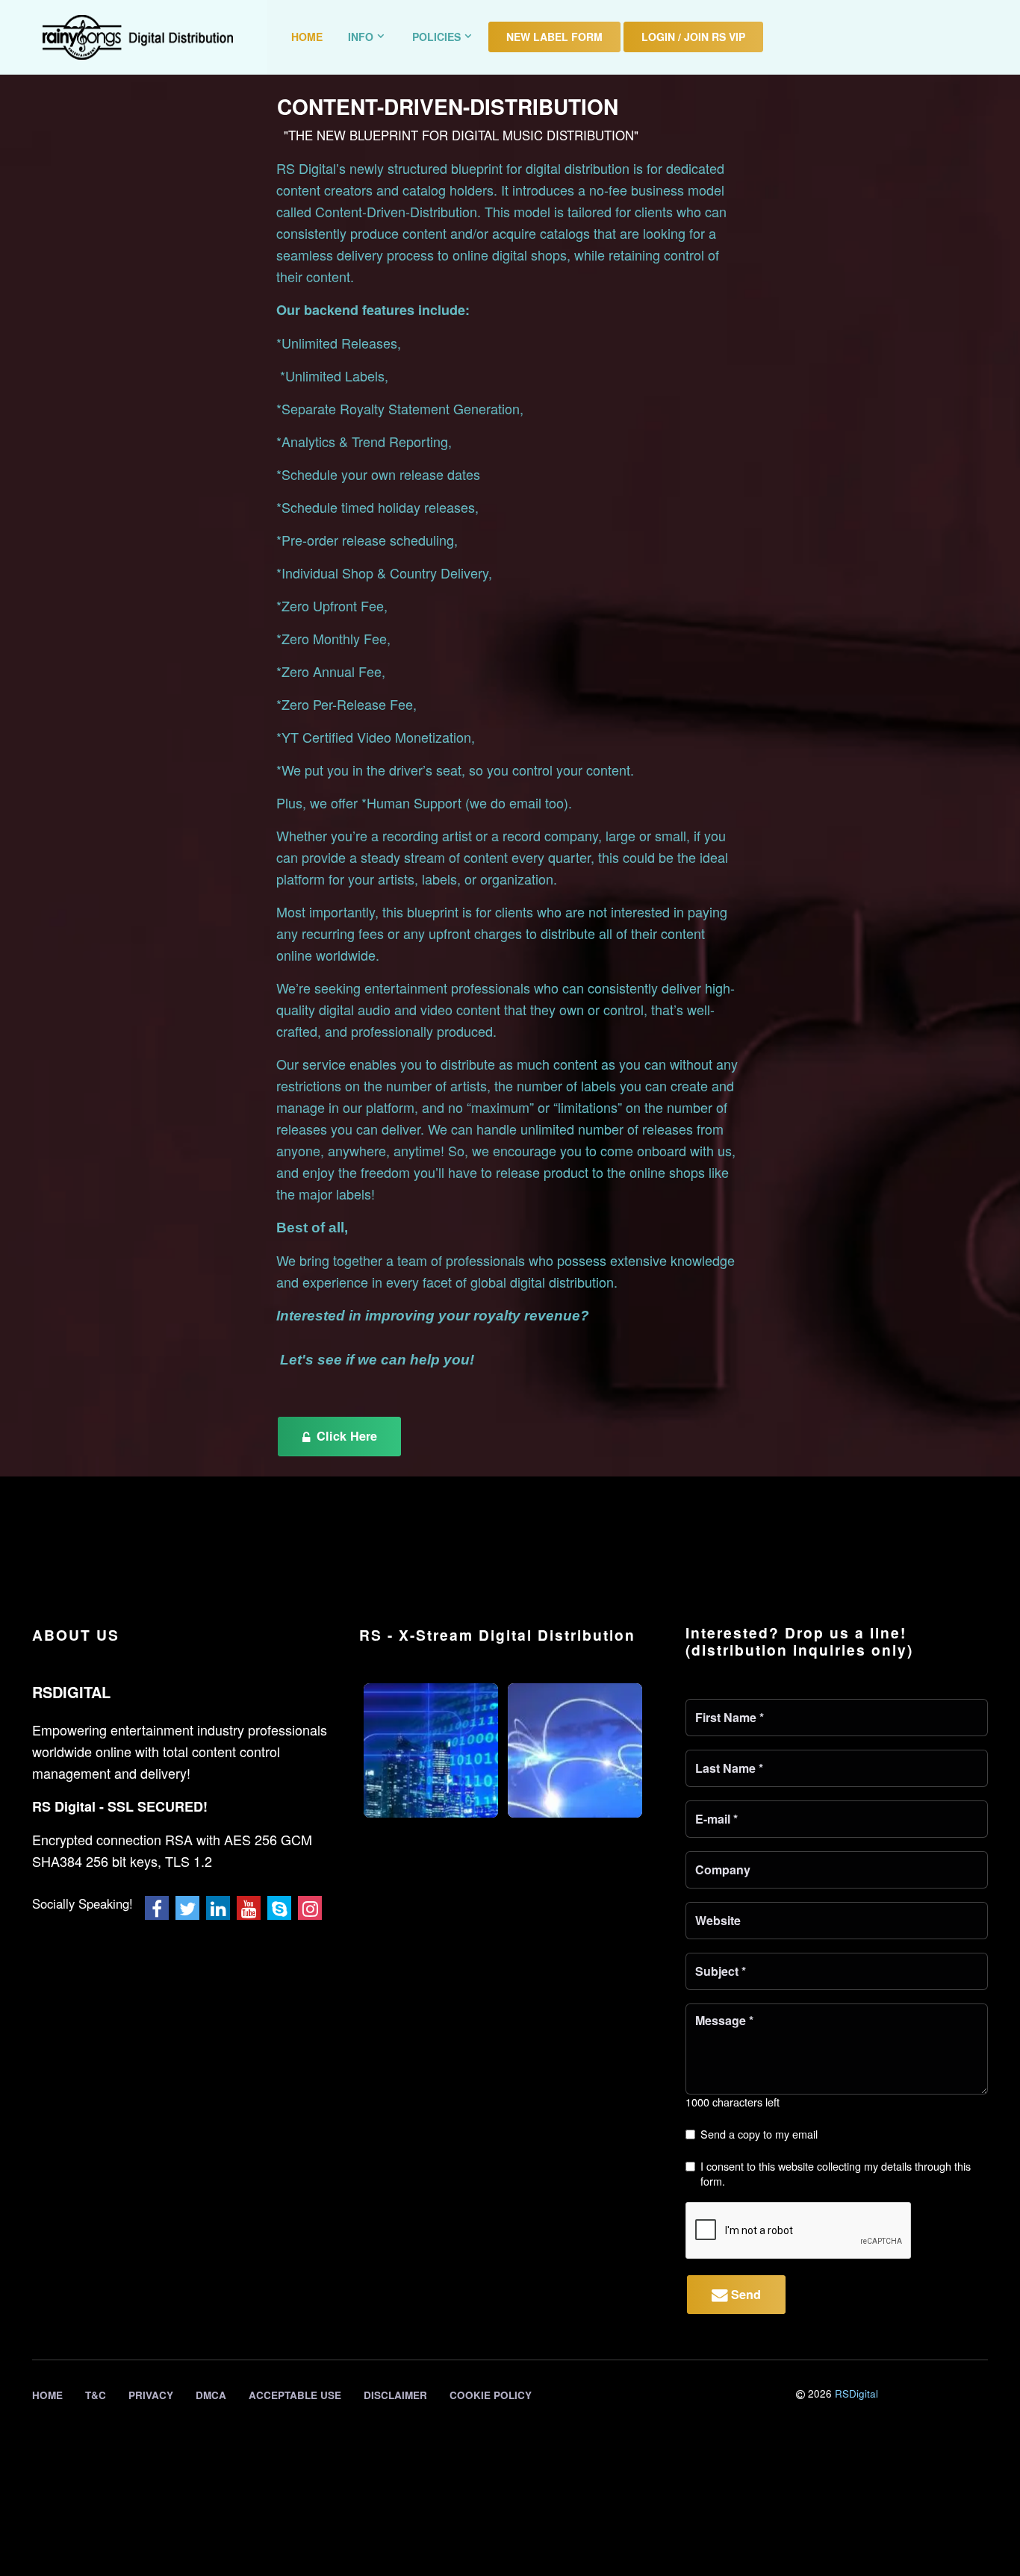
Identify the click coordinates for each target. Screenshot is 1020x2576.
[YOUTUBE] (249, 1908)
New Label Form (554, 37)
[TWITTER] (187, 1908)
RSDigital (856, 2393)
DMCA (211, 2395)
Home (307, 37)
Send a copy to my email (759, 2134)
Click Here (345, 1436)
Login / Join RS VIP (693, 37)
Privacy (151, 2395)
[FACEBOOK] (157, 1908)
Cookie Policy (491, 2395)
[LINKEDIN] (218, 1908)
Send (744, 2294)
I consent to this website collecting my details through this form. (836, 2173)
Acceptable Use (295, 2395)
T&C (96, 2395)
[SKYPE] (279, 1908)
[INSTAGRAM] (310, 1908)
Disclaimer (395, 2395)
